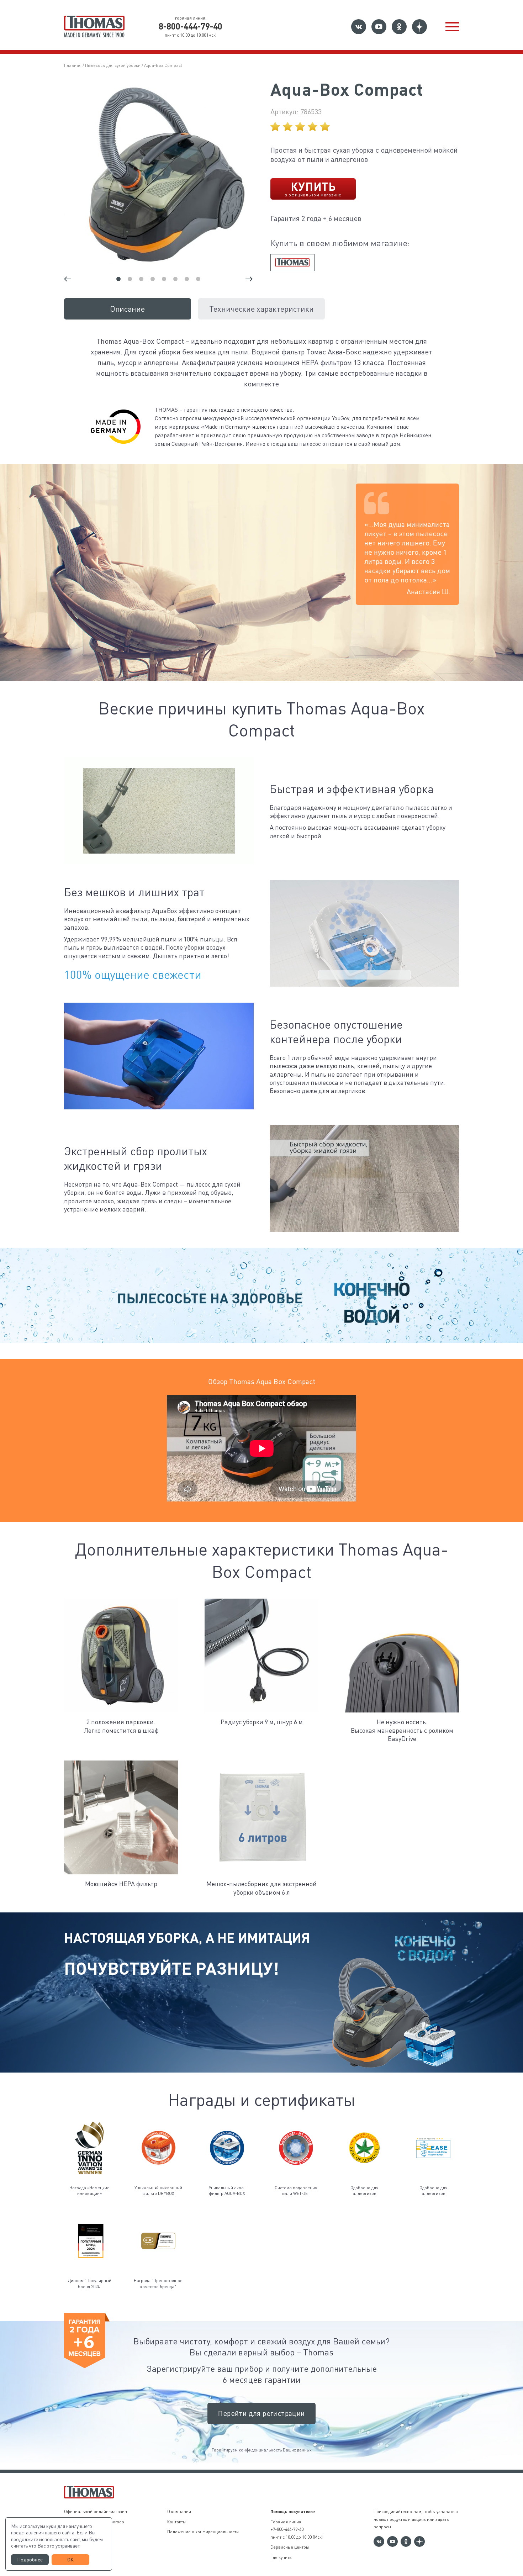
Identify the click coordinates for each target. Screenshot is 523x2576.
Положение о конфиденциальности (203, 2532)
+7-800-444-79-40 (287, 2529)
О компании (179, 2511)
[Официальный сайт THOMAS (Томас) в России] (94, 27)
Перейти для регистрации (261, 2413)
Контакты (176, 2522)
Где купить (281, 2557)
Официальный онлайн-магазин (96, 2511)
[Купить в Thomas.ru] (292, 263)
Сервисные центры (290, 2547)
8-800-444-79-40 (191, 26)
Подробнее (30, 2559)
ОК (71, 2559)
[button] (452, 27)
